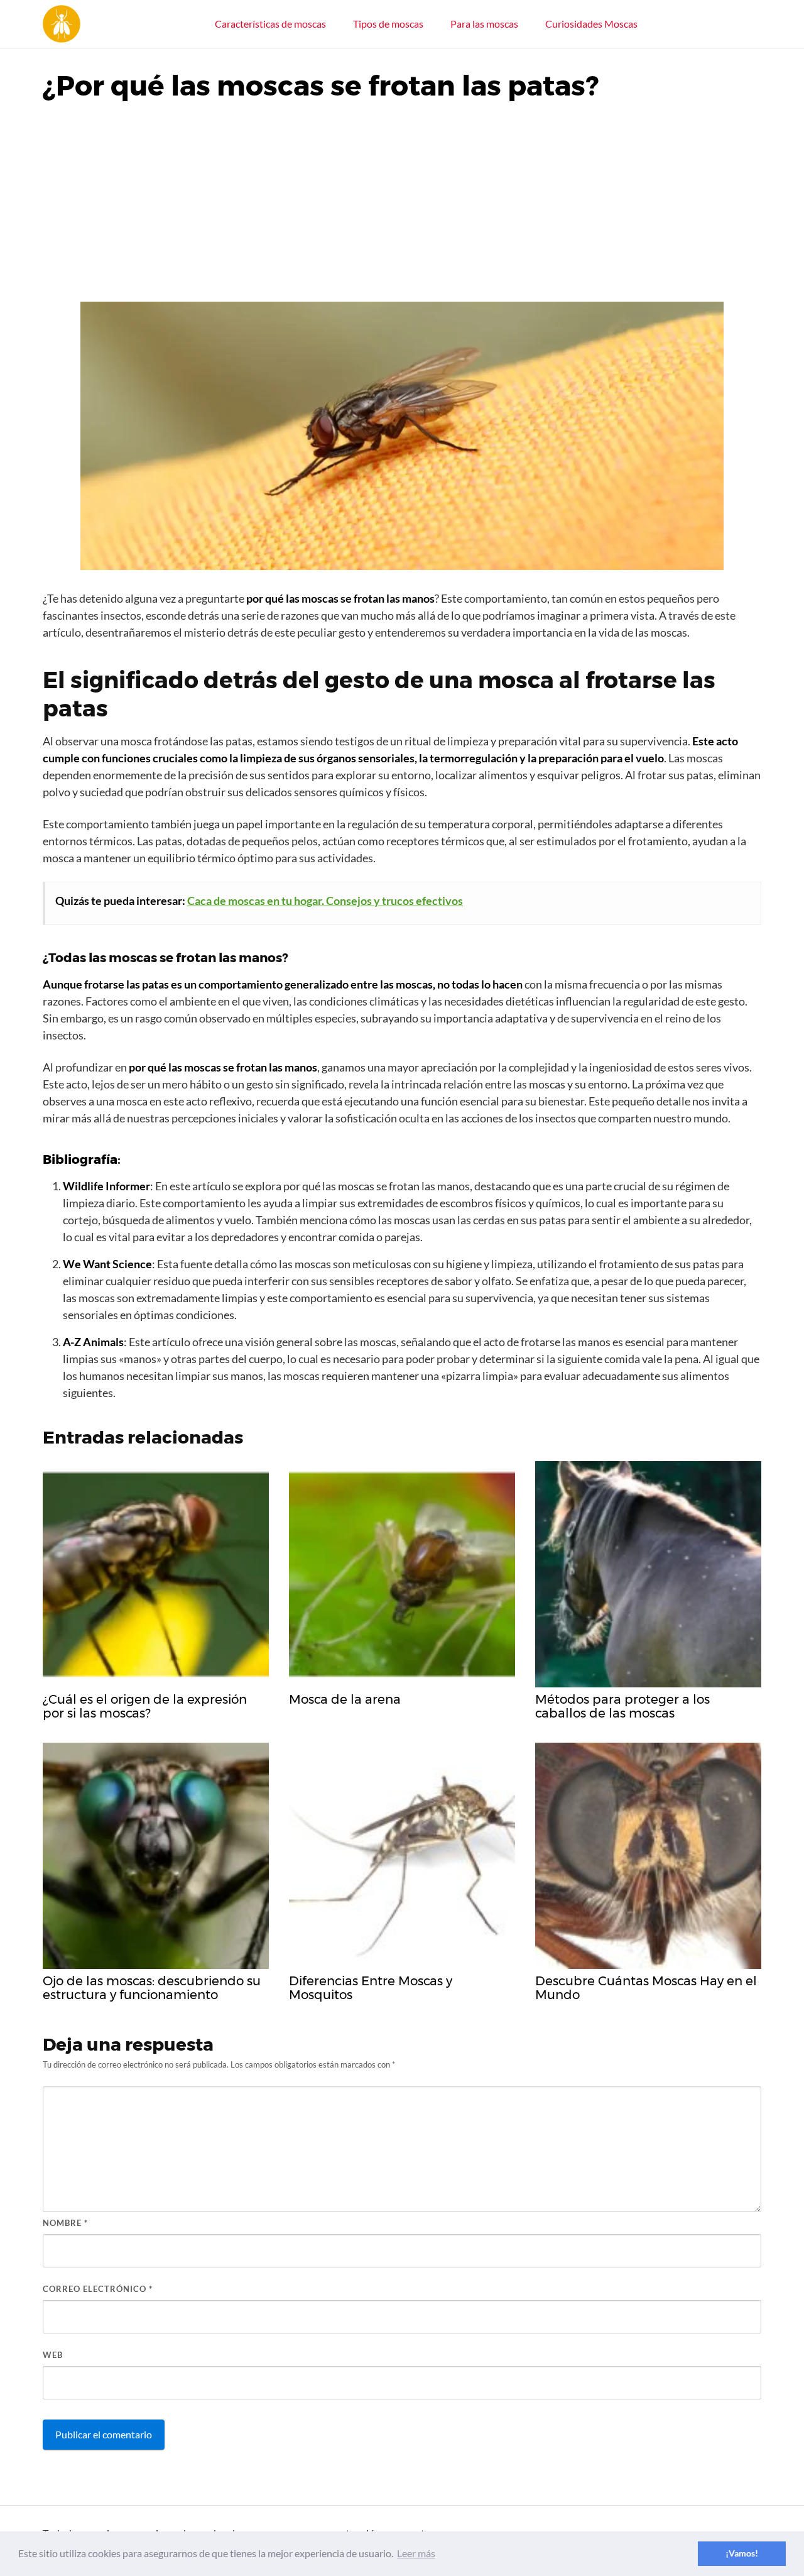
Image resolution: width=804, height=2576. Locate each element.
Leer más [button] (416, 2553)
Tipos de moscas (388, 24)
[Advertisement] (402, 197)
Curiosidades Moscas (591, 24)
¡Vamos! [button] (742, 2553)
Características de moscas (270, 24)
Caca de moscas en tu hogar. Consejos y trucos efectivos (325, 901)
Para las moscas (484, 24)
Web (53, 2355)
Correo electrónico (98, 2289)
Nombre (65, 2223)
